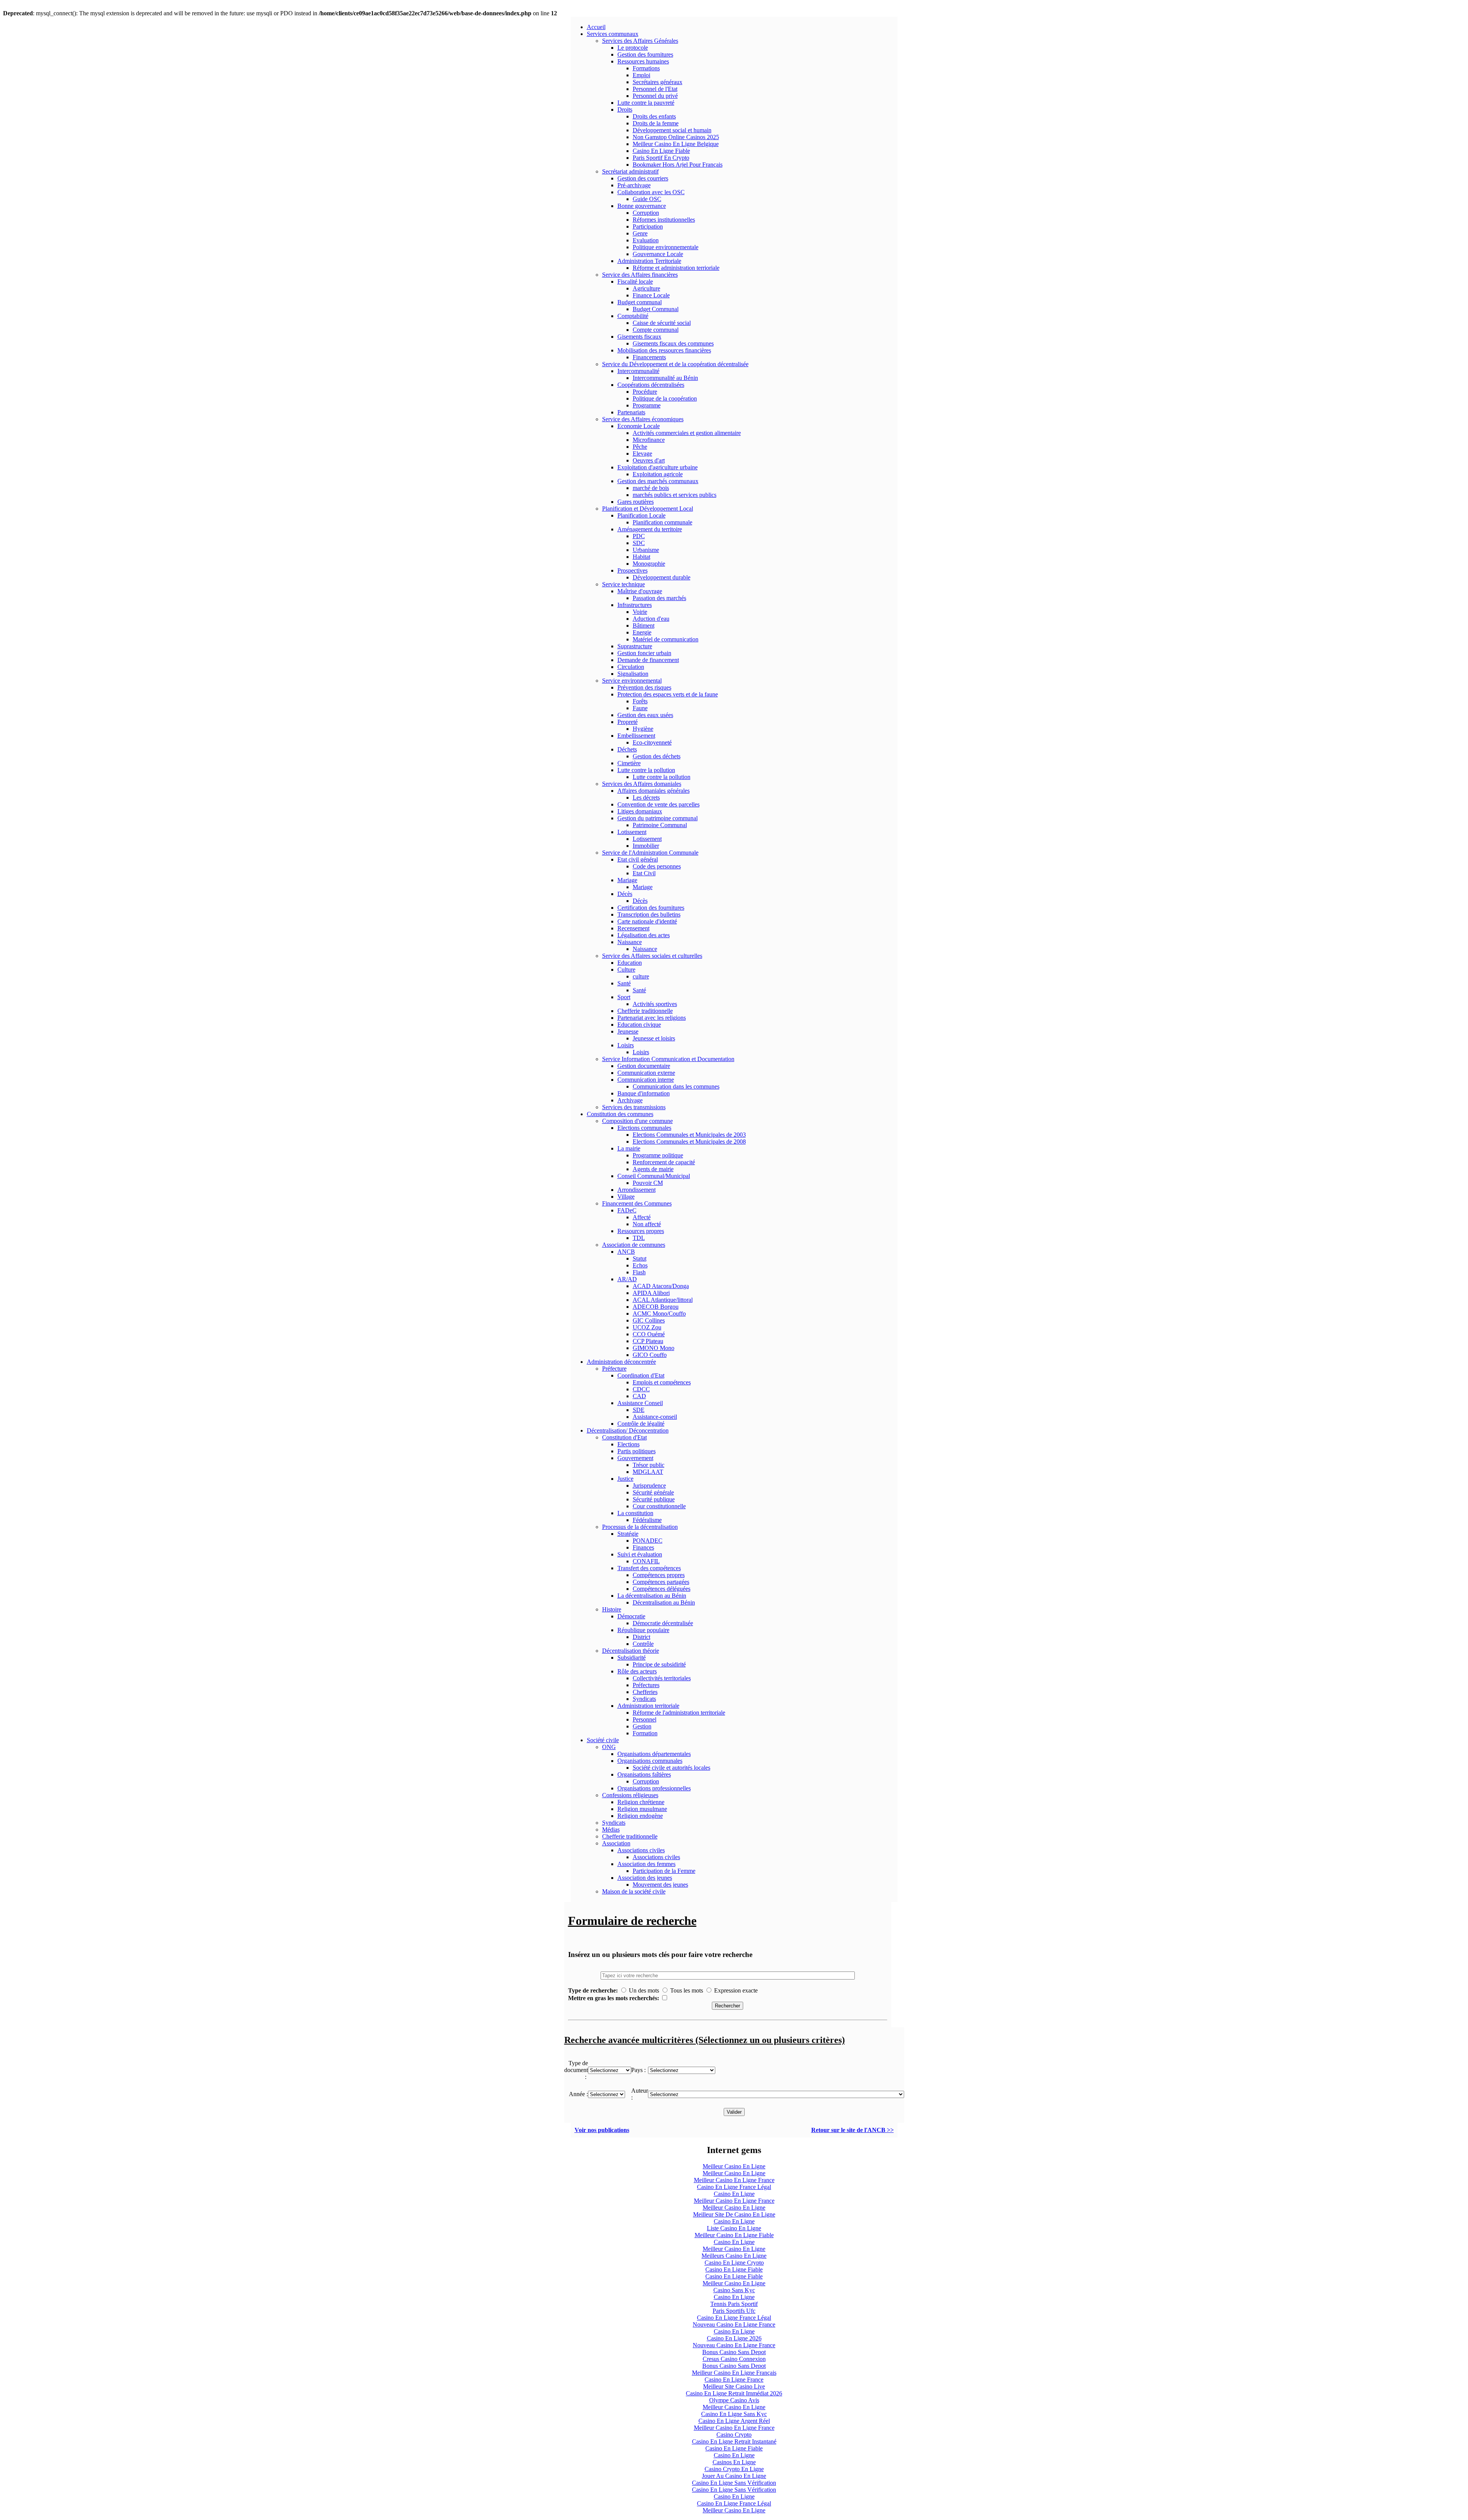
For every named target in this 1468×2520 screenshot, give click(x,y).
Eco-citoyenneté (652, 742)
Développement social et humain (672, 130)
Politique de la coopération (665, 398)
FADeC (627, 1210)
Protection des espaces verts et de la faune (668, 694)
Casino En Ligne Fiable (661, 151)
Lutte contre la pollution (646, 770)
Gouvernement (635, 1458)
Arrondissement (637, 1190)
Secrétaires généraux (658, 82)
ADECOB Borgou (656, 1307)
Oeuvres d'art (649, 460)
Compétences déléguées (662, 1589)
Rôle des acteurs (637, 1671)
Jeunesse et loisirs (654, 1038)
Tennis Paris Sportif (734, 2304)
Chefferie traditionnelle (645, 1011)
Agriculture (646, 288)
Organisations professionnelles (654, 1788)
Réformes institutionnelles (664, 220)
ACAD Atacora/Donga (661, 1286)
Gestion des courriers (643, 178)
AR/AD (627, 1279)
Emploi (641, 75)
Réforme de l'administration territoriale (679, 1713)
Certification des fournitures (651, 908)
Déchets (627, 749)
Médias (611, 1830)
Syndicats (644, 1699)
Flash (639, 1272)
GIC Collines (649, 1320)
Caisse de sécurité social (662, 323)
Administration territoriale (648, 1706)
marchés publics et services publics (675, 495)
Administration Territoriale (649, 261)
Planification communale (663, 522)
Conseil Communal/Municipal (654, 1176)
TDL (639, 1238)
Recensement (633, 928)
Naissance (630, 942)
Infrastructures (635, 605)
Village (626, 1197)
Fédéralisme (647, 1520)
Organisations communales (650, 1761)
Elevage (642, 454)
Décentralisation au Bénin (664, 1602)
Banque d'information (644, 1093)
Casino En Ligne (734, 2194)
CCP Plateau (648, 1341)
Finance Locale (651, 295)
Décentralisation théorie (631, 1651)
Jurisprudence (649, 1486)
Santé (624, 983)
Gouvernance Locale (658, 254)
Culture (626, 970)
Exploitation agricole (658, 474)
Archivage (630, 1100)
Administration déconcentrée (621, 1362)
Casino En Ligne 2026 (734, 2338)
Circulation (631, 667)
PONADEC (648, 1541)
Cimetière (629, 763)
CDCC (641, 1389)
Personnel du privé (655, 96)
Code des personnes (657, 866)
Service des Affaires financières (640, 275)
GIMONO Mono (654, 1348)
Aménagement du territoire (650, 529)
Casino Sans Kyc (734, 2290)
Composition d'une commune (637, 1121)
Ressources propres (641, 1231)
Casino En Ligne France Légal (734, 2187)
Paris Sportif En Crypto (661, 158)
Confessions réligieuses (630, 1795)
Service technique (624, 584)
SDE (639, 1410)
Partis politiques (637, 1451)
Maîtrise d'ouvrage (640, 591)
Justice (625, 1479)
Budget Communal (656, 309)
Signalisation (633, 674)
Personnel (645, 1719)
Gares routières (636, 502)
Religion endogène (640, 1816)
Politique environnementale (666, 247)
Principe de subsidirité (659, 1664)
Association (616, 1843)
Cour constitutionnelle (659, 1506)
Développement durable (662, 577)
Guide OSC (647, 199)
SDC (639, 543)
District (641, 1637)
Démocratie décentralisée (663, 1623)
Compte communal (656, 330)
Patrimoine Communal (660, 825)
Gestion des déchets (657, 756)
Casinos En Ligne (734, 2462)
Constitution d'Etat (624, 1437)
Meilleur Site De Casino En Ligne (734, 2214)
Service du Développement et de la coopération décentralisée (675, 364)
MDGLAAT (648, 1472)
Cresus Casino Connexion (734, 2359)
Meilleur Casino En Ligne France (734, 2180)
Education (630, 963)
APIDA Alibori (651, 1293)
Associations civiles (641, 1850)
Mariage (627, 880)
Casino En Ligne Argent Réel (734, 2421)
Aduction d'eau (651, 619)
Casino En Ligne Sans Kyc (734, 2414)
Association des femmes (646, 1864)
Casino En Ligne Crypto (734, 2263)
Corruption (646, 213)
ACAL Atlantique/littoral (663, 1300)
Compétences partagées (661, 1582)
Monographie (649, 564)
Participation (648, 226)
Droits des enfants (654, 116)
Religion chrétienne (641, 1802)
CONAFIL (646, 1561)
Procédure (645, 392)
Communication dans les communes (676, 1086)
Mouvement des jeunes (660, 1885)
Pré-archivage (634, 185)
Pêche (640, 447)
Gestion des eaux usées (645, 715)
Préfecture (614, 1369)
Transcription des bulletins (649, 914)
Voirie (640, 612)
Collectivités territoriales (662, 1678)
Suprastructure (635, 646)
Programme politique (658, 1155)
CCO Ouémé (649, 1334)
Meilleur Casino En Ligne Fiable (734, 2235)
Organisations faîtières (644, 1774)
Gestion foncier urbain (644, 653)
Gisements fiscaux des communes (673, 343)
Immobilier (646, 846)
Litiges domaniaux (640, 811)
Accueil (596, 27)
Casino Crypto (734, 2435)
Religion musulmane (642, 1809)
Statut (640, 1258)
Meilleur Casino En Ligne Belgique (676, 144)
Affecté (642, 1217)
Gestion (642, 1726)
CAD (639, 1396)
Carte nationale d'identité (647, 921)
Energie (642, 632)
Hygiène (643, 729)
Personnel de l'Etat (655, 89)
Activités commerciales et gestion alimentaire (687, 433)
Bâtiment (644, 626)
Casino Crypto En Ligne (734, 2469)
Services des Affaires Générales (640, 41)
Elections (628, 1444)
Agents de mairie (653, 1169)
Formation (645, 1733)
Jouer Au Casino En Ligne (734, 2476)
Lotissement (632, 832)
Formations (646, 68)
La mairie (629, 1148)
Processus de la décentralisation (640, 1527)
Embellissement (636, 736)
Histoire (612, 1609)
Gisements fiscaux (639, 337)
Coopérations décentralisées (651, 385)
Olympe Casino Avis (734, 2400)
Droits (625, 110)
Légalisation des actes (644, 935)
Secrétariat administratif (630, 171)
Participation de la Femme (664, 1871)
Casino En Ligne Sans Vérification (734, 2483)
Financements (649, 357)
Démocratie (631, 1616)
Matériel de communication (666, 639)
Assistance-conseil (655, 1417)
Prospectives (633, 570)
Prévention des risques (644, 687)
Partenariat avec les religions (652, 1018)
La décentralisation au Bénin (652, 1596)
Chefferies (645, 1692)
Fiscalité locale (635, 282)
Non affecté (647, 1224)
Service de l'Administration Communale (650, 853)
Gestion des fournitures (645, 54)
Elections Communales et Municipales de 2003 (689, 1135)
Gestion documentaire (644, 1066)
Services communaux (613, 34)
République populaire (643, 1630)
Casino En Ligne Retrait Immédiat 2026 (734, 2393)
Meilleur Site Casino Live (734, 2386)
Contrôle (643, 1644)
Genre (640, 233)
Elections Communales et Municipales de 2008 (689, 1142)
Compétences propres (659, 1575)
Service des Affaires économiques (643, 419)
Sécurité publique (654, 1499)
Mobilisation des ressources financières (664, 350)
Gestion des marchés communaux (658, 481)
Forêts (640, 701)
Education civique (639, 1025)
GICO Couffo (650, 1355)
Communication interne (646, 1080)
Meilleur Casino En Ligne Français (734, 2373)
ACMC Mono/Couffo (659, 1314)
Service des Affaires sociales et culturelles (652, 956)
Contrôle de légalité (641, 1424)
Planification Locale (641, 515)
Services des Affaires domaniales (642, 784)
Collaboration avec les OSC (651, 192)
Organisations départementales (654, 1754)
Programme (647, 405)
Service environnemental (632, 681)
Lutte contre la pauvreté (646, 103)
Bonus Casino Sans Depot (734, 2352)
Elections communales (644, 1128)
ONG (609, 1747)
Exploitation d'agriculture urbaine (658, 467)
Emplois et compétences (662, 1382)
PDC (639, 536)
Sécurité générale (653, 1492)
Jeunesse (628, 1031)
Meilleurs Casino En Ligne (734, 2256)
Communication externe (646, 1073)
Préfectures (646, 1685)
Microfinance (649, 440)
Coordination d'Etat (641, 1375)
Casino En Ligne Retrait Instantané (734, 2441)
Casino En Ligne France (734, 2380)
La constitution (635, 1513)
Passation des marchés (659, 598)
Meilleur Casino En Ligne (734, 2166)
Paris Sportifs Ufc (734, 2311)
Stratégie (628, 1534)
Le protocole (633, 48)
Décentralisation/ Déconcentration (628, 1430)
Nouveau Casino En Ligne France (734, 2324)
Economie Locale (639, 426)
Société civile (603, 1740)
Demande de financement (648, 660)
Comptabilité (633, 316)
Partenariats (631, 412)
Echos (640, 1265)
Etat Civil (644, 873)
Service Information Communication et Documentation (668, 1059)
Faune (640, 708)
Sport (624, 997)
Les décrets (646, 798)
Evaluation (646, 240)
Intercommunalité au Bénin (665, 378)
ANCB (626, 1252)
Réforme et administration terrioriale (676, 268)
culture (641, 976)
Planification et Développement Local (648, 509)
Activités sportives (655, 1004)
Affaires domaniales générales (654, 791)
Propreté (628, 722)
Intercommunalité (638, 371)
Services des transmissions (634, 1107)
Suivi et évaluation (640, 1554)
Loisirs (626, 1045)
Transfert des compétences (649, 1568)
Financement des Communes (637, 1203)
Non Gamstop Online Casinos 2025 (676, 137)
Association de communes (634, 1245)
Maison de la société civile (634, 1891)
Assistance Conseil (640, 1403)
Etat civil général (638, 859)
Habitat (641, 557)
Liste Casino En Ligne (734, 2228)
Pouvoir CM (648, 1183)
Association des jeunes (645, 1878)
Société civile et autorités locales (671, 1768)
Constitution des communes (620, 1114)
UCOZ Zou (647, 1327)
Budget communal (640, 302)
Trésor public (649, 1465)
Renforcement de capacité (664, 1162)
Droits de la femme (656, 123)
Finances (643, 1547)
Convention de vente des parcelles (658, 804)
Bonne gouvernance (642, 206)
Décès (625, 894)
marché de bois (651, 488)
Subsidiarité (632, 1658)
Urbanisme (646, 550)
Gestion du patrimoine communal (658, 818)
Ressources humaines (643, 61)
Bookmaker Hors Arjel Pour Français (678, 165)
